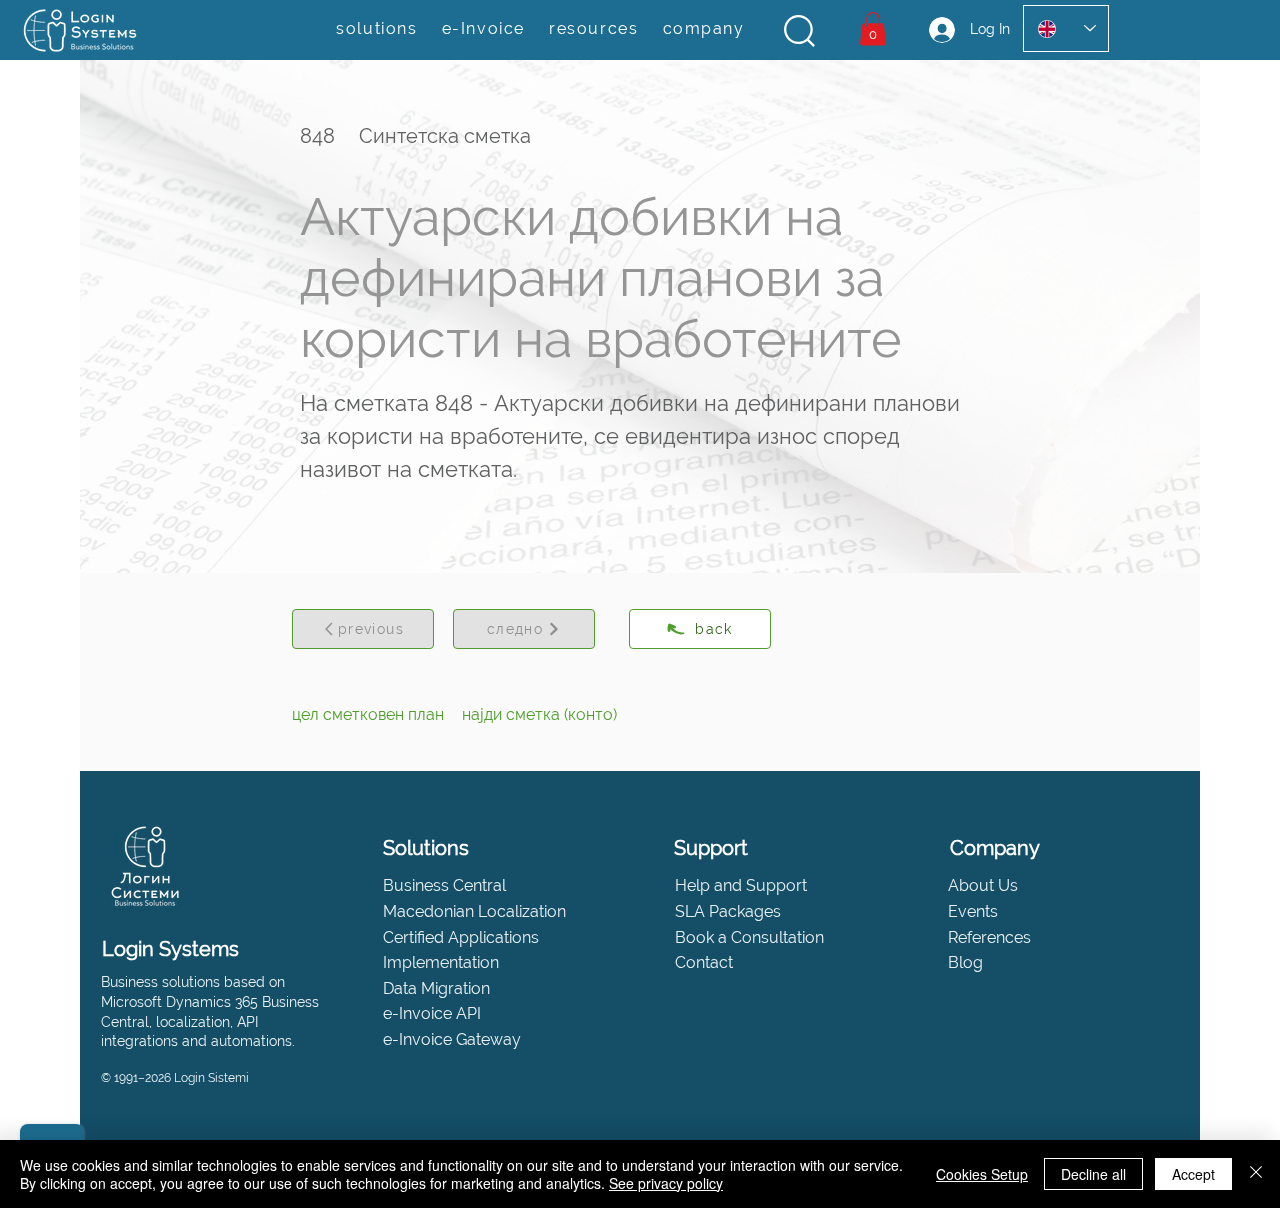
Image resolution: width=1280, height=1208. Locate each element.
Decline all (1093, 1174)
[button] (799, 31)
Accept (1193, 1174)
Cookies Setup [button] (982, 1174)
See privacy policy (666, 1183)
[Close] (1256, 1174)
